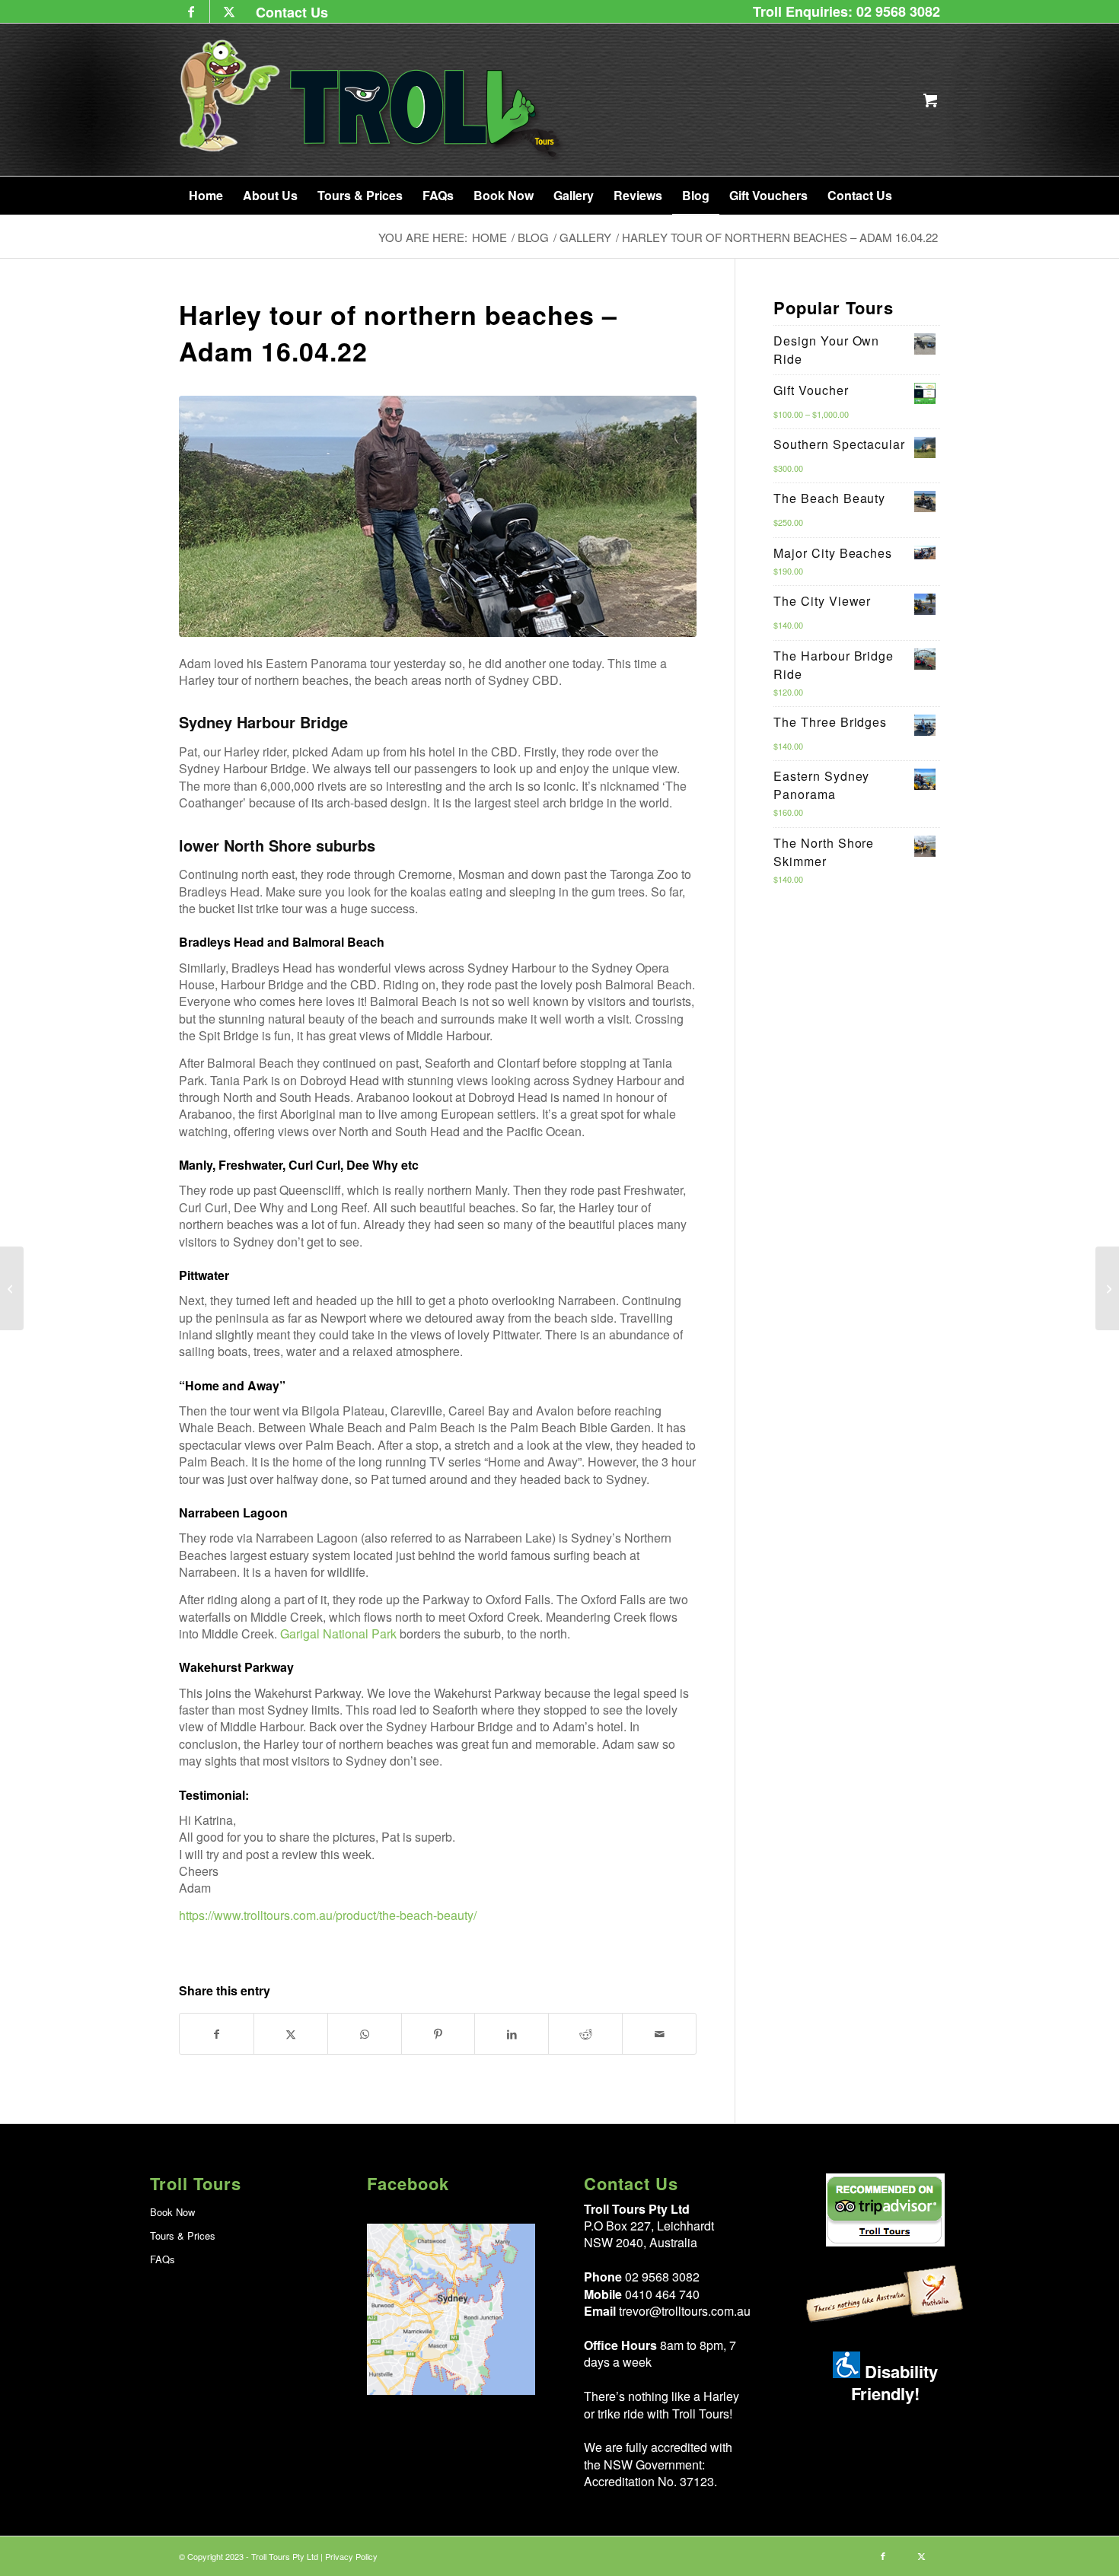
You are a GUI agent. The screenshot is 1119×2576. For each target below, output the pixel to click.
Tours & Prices (183, 2235)
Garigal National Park (338, 1633)
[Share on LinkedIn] (512, 2034)
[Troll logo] (373, 100)
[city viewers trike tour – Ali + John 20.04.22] (1107, 1288)
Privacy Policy (351, 2556)
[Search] (920, 196)
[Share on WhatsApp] (365, 2034)
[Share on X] (291, 2034)
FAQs (163, 2259)
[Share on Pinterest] (438, 2034)
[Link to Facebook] (191, 11)
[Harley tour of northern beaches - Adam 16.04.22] (438, 516)
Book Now (172, 2212)
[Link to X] (229, 11)
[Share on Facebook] (217, 2034)
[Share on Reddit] (585, 2034)
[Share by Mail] (659, 2034)
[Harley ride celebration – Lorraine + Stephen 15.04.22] (12, 1288)
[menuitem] (288, 12)
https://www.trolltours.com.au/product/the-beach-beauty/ (328, 1915)
